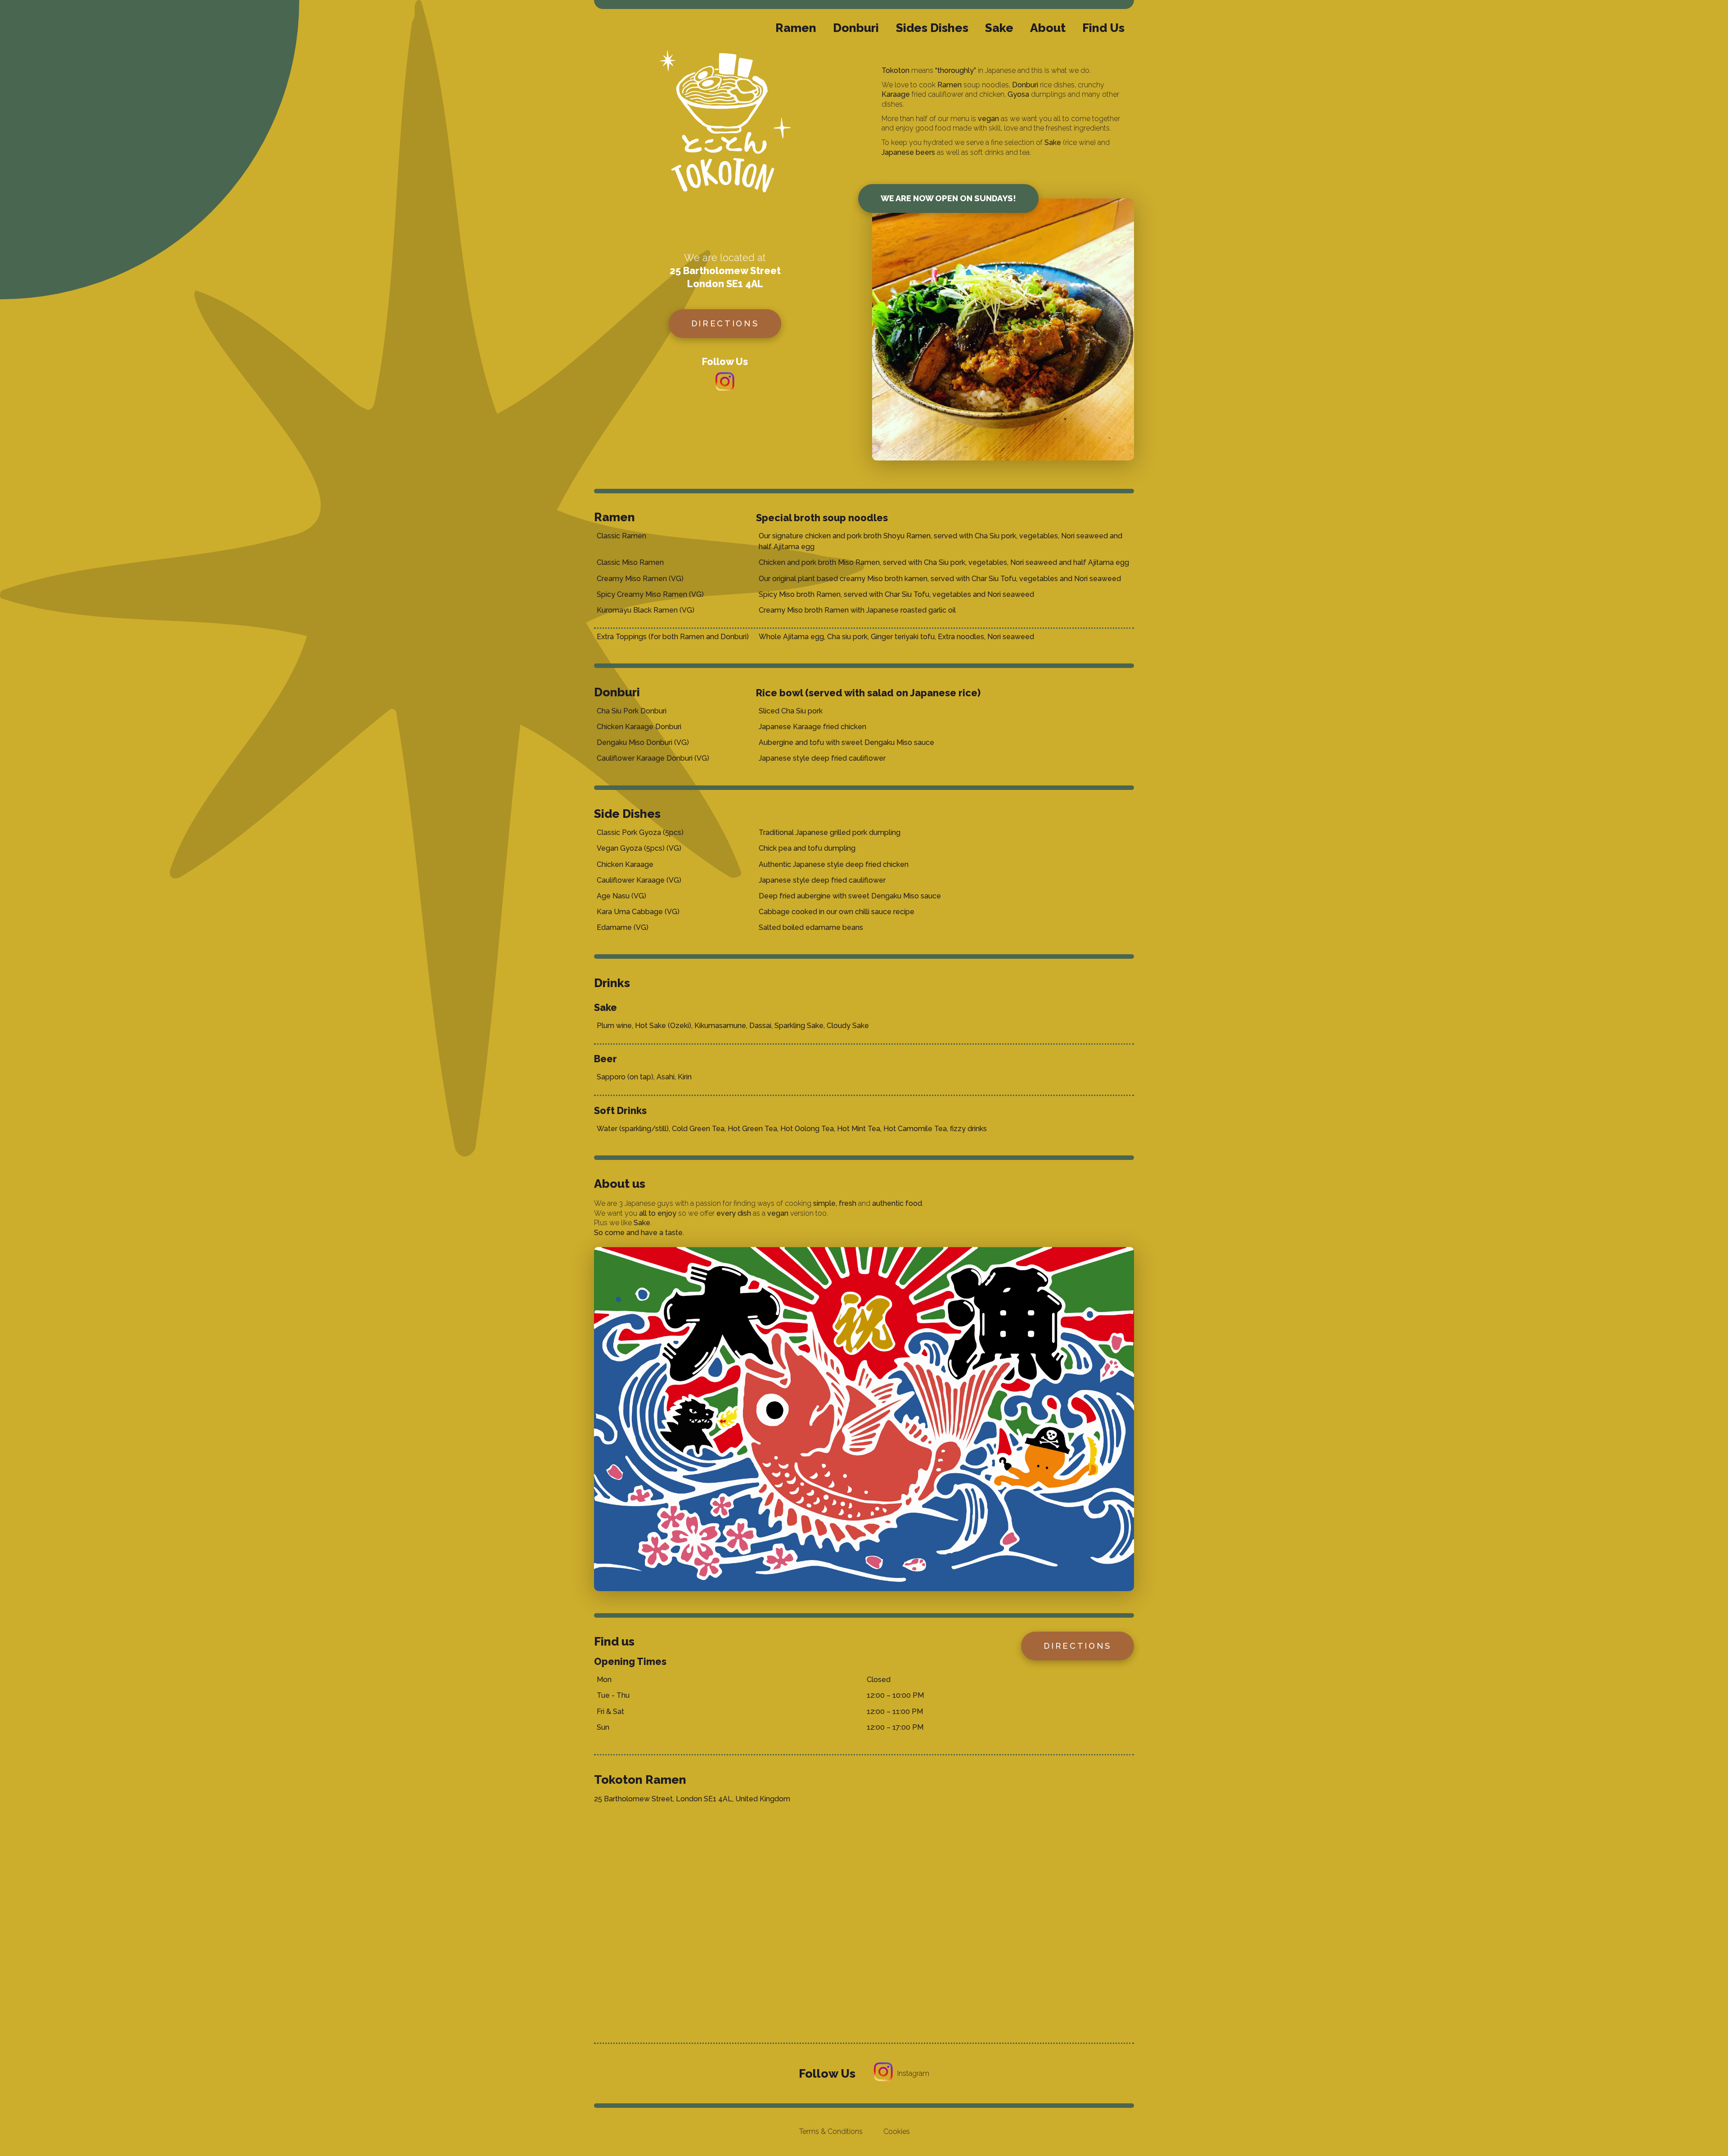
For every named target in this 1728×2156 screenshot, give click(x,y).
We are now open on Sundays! (948, 198)
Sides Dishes (932, 28)
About (1048, 28)
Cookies (897, 2131)
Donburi (856, 28)
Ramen (796, 28)
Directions (725, 323)
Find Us (1103, 28)
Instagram (913, 2073)
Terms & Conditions (831, 2131)
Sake (999, 28)
